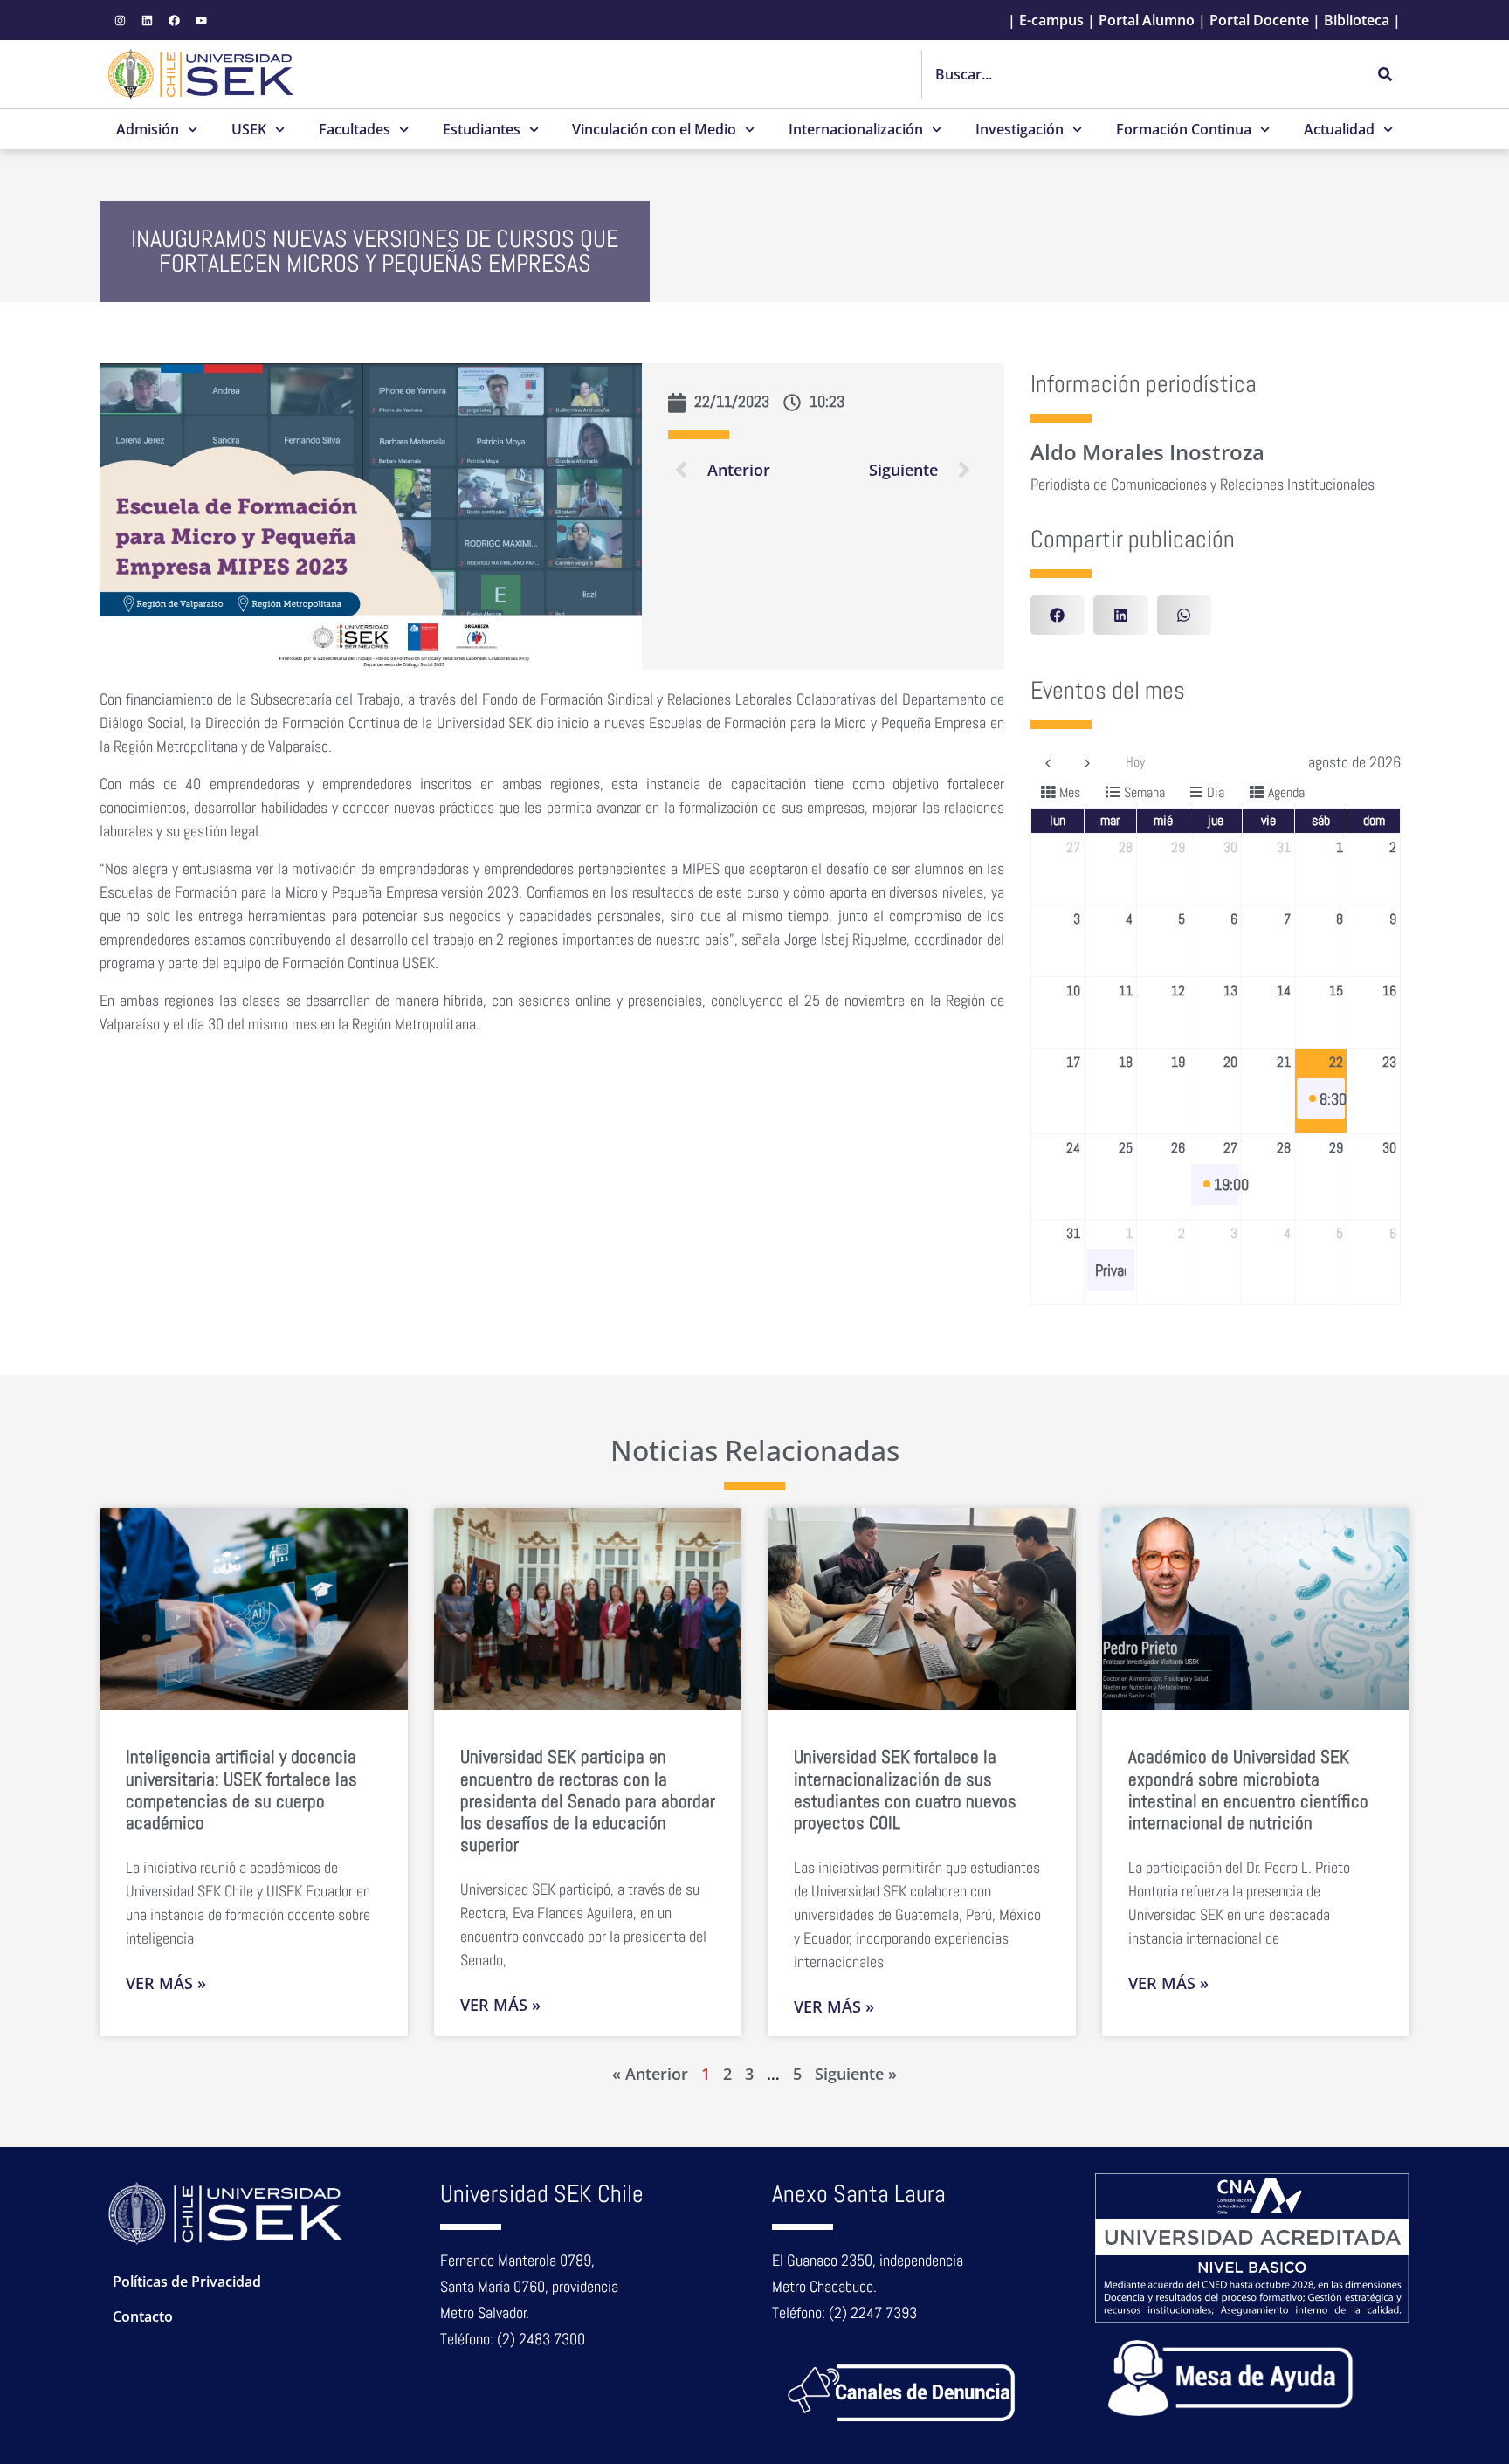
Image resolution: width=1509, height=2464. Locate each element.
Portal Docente (1259, 20)
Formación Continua (1184, 129)
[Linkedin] (147, 20)
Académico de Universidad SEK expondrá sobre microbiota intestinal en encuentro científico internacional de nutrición (1248, 1789)
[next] (1087, 762)
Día (1216, 792)
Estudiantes (482, 129)
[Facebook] (174, 20)
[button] (1058, 615)
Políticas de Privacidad (187, 2282)
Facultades (355, 129)
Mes (1070, 792)
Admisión (148, 129)
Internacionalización (856, 129)
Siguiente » (856, 2074)
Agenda (1286, 792)
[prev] (1048, 762)
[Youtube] (201, 20)
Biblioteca (1357, 20)
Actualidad (1339, 129)
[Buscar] (1385, 74)
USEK (249, 129)
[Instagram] (120, 20)
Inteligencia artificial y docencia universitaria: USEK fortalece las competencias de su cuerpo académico (241, 1789)
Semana (1144, 792)
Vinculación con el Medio (654, 129)
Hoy (1135, 762)
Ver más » (166, 1983)
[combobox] (1141, 74)
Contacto (143, 2316)
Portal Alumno (1147, 20)
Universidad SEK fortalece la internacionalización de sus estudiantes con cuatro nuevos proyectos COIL (905, 1789)
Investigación (1020, 129)
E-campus (1051, 20)
